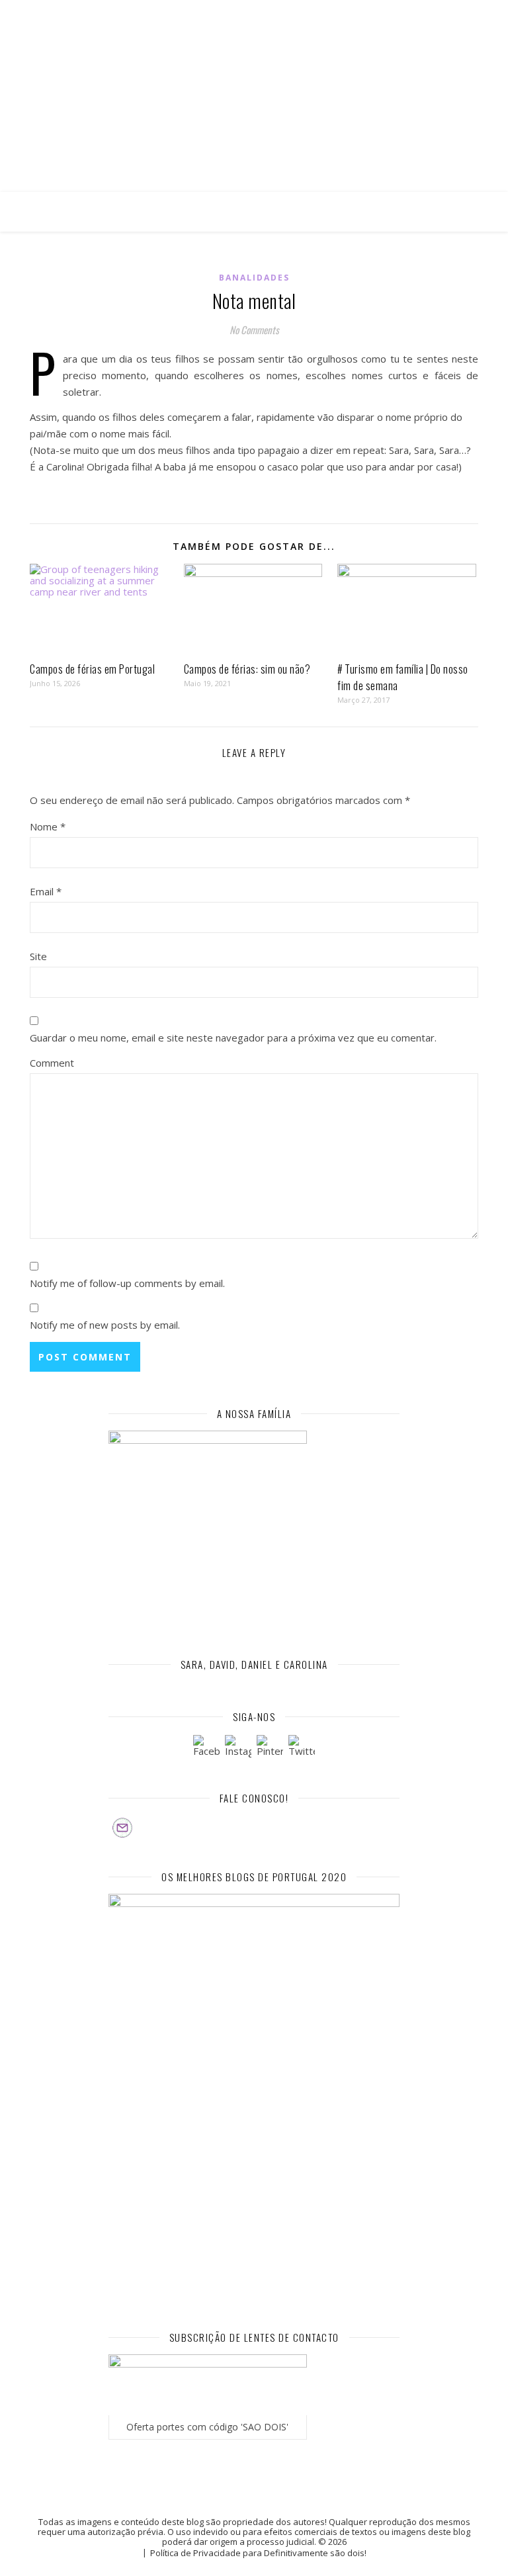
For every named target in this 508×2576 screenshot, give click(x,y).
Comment (52, 1063)
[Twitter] (302, 1748)
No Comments (254, 330)
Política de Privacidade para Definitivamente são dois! (258, 2553)
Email (46, 891)
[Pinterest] (270, 1748)
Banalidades (254, 278)
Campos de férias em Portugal (92, 669)
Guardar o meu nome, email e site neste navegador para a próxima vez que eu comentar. (233, 1038)
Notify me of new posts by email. (105, 1325)
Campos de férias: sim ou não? (247, 669)
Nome (48, 826)
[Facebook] (206, 1748)
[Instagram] (238, 1748)
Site (38, 956)
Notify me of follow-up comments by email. (127, 1283)
